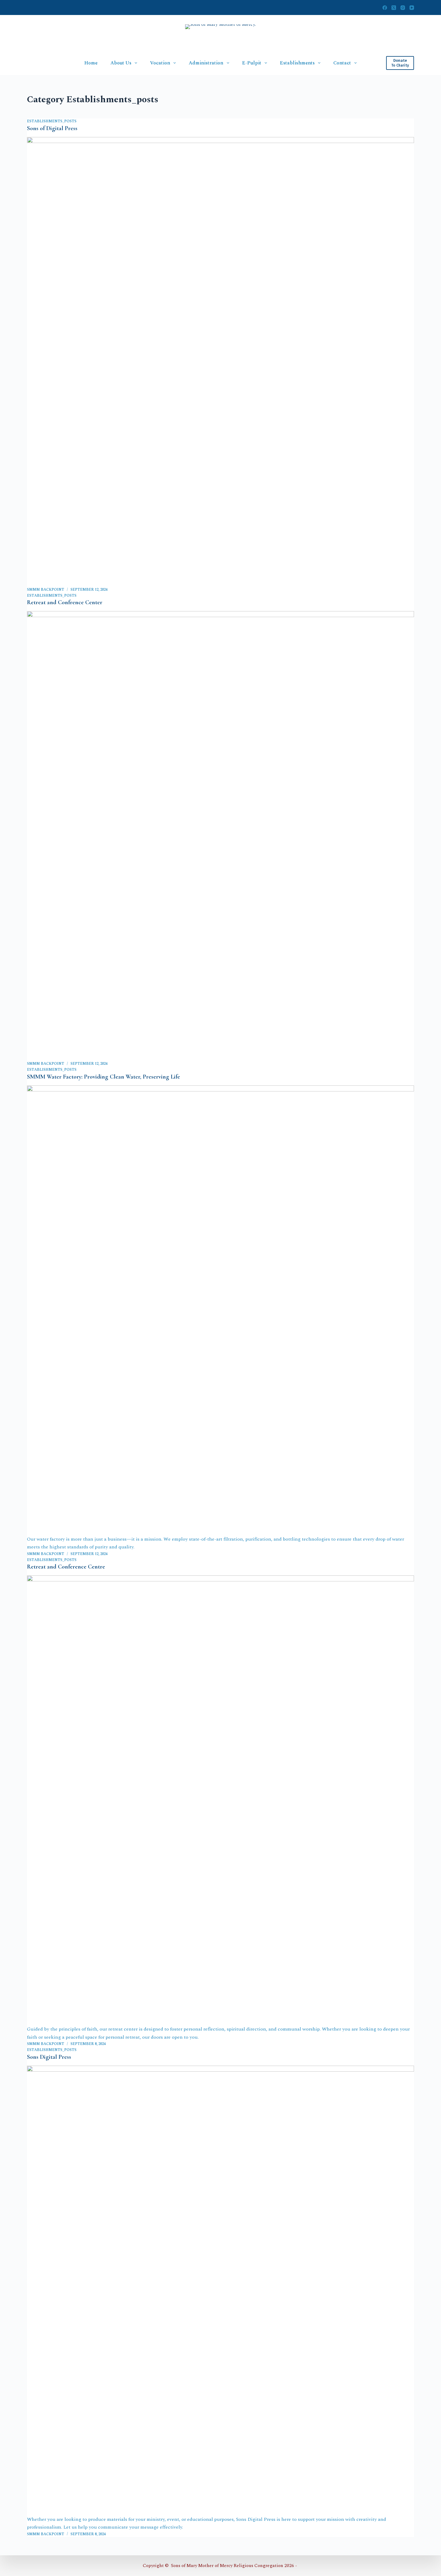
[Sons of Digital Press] (220, 362)
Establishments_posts (52, 121)
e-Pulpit (252, 63)
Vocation (160, 63)
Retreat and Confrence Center (65, 602)
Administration (206, 63)
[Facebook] (385, 8)
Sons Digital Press (49, 2057)
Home (91, 63)
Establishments (297, 63)
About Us (121, 63)
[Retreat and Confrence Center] (220, 836)
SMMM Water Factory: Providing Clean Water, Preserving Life (103, 1077)
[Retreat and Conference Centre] (220, 1800)
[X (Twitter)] (394, 8)
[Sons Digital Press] (220, 2291)
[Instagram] (403, 8)
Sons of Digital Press (52, 128)
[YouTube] (412, 8)
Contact (342, 63)
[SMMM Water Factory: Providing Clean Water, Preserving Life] (220, 1310)
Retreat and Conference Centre (66, 1567)
